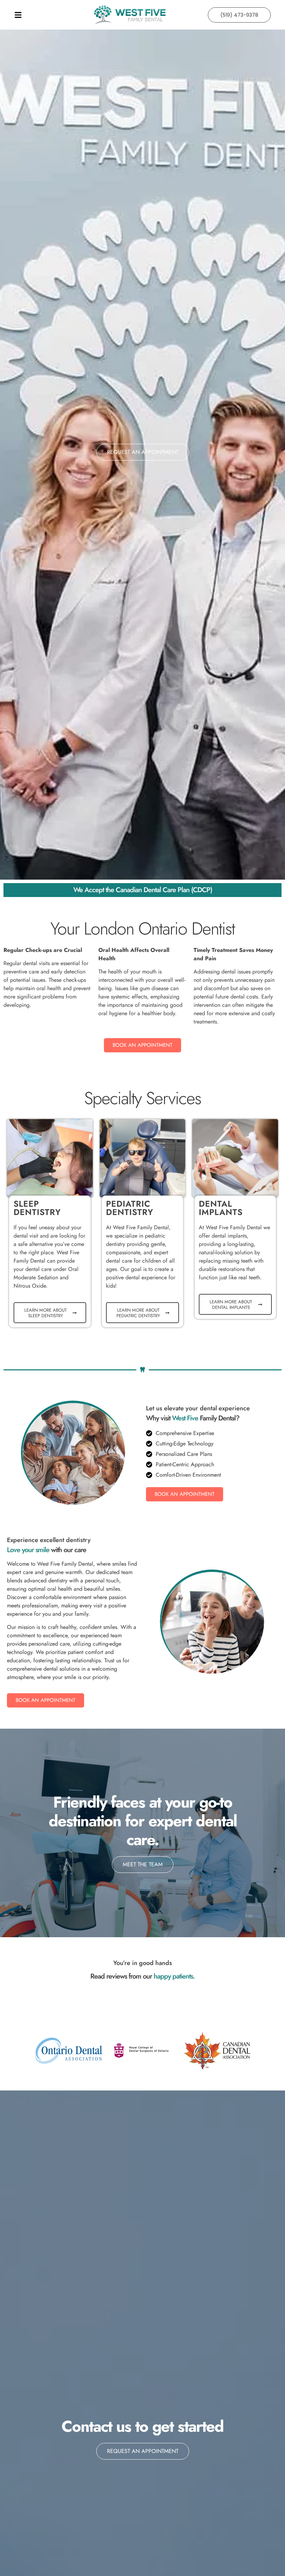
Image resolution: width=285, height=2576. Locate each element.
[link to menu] (46, 15)
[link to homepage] (130, 15)
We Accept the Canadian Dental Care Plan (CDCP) (143, 890)
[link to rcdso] (143, 2051)
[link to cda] (217, 2051)
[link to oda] (69, 2051)
